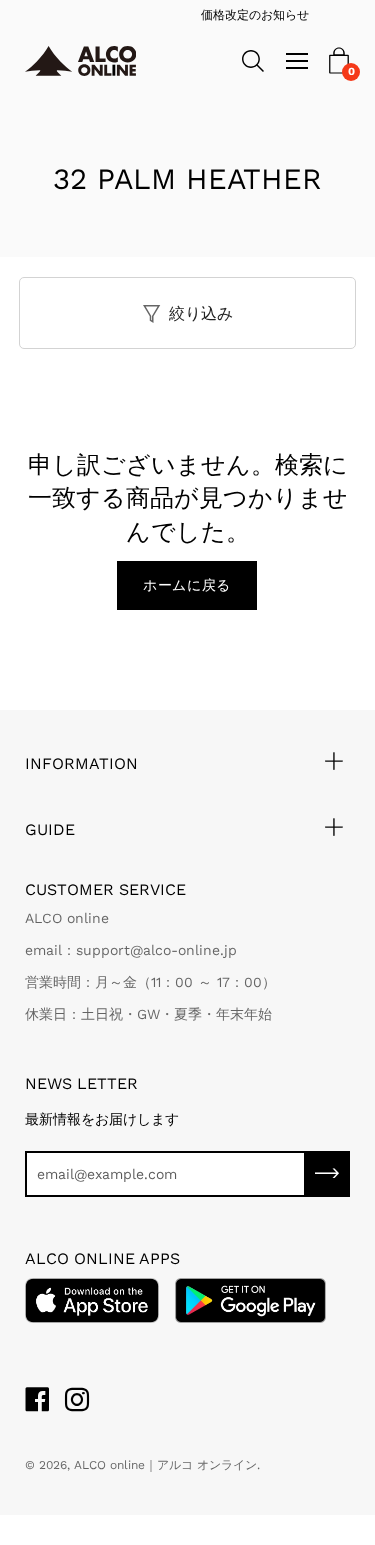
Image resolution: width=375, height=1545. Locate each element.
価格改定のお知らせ (205, 15)
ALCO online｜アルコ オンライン (165, 1465)
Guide (50, 829)
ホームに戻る (187, 585)
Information (81, 763)
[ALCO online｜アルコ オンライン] (89, 61)
